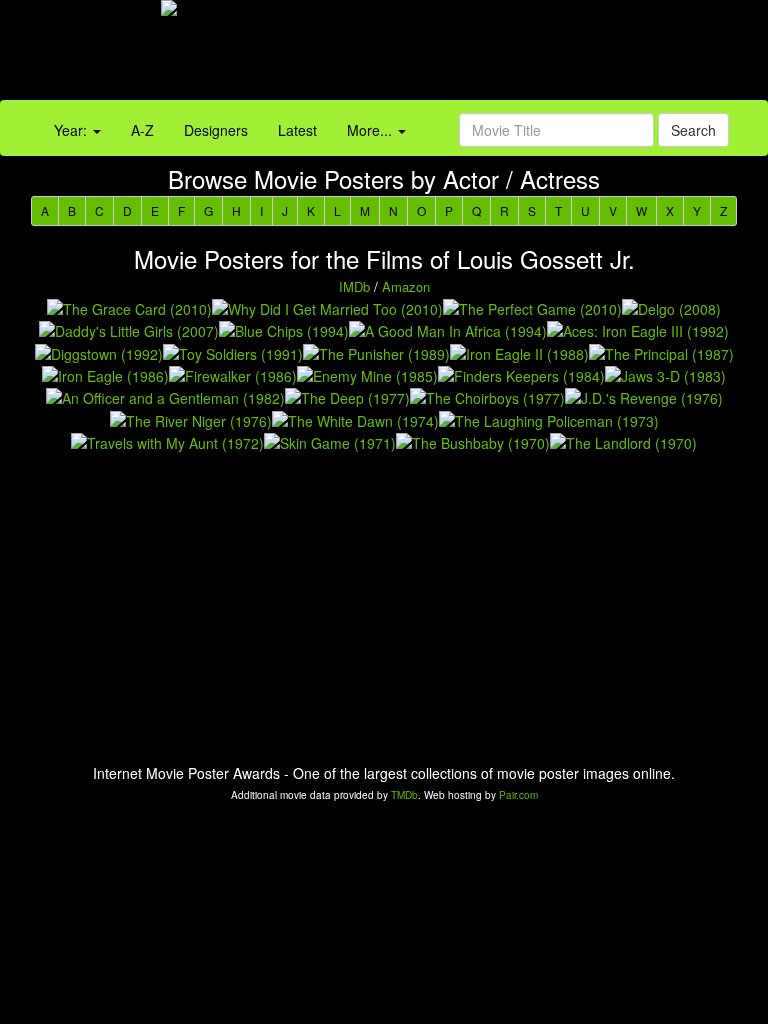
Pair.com (518, 795)
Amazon (406, 286)
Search (693, 130)
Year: (72, 130)
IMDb (354, 286)
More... (371, 130)
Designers (216, 130)
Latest (297, 130)
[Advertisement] (480, 55)
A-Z (142, 130)
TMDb (404, 795)
